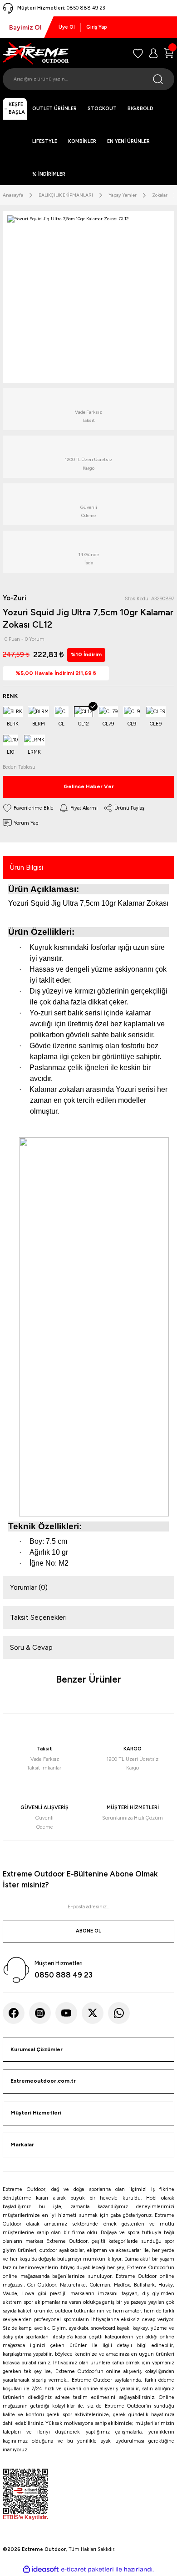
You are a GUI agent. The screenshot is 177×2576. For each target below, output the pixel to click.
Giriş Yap (97, 27)
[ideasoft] (41, 2570)
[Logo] (36, 53)
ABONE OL (88, 1931)
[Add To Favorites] (28, 808)
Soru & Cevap (31, 1648)
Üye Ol (67, 27)
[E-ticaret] (87, 2569)
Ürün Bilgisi (27, 867)
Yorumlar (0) (29, 1587)
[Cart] (169, 53)
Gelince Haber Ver (89, 786)
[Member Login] (153, 53)
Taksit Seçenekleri (38, 1618)
